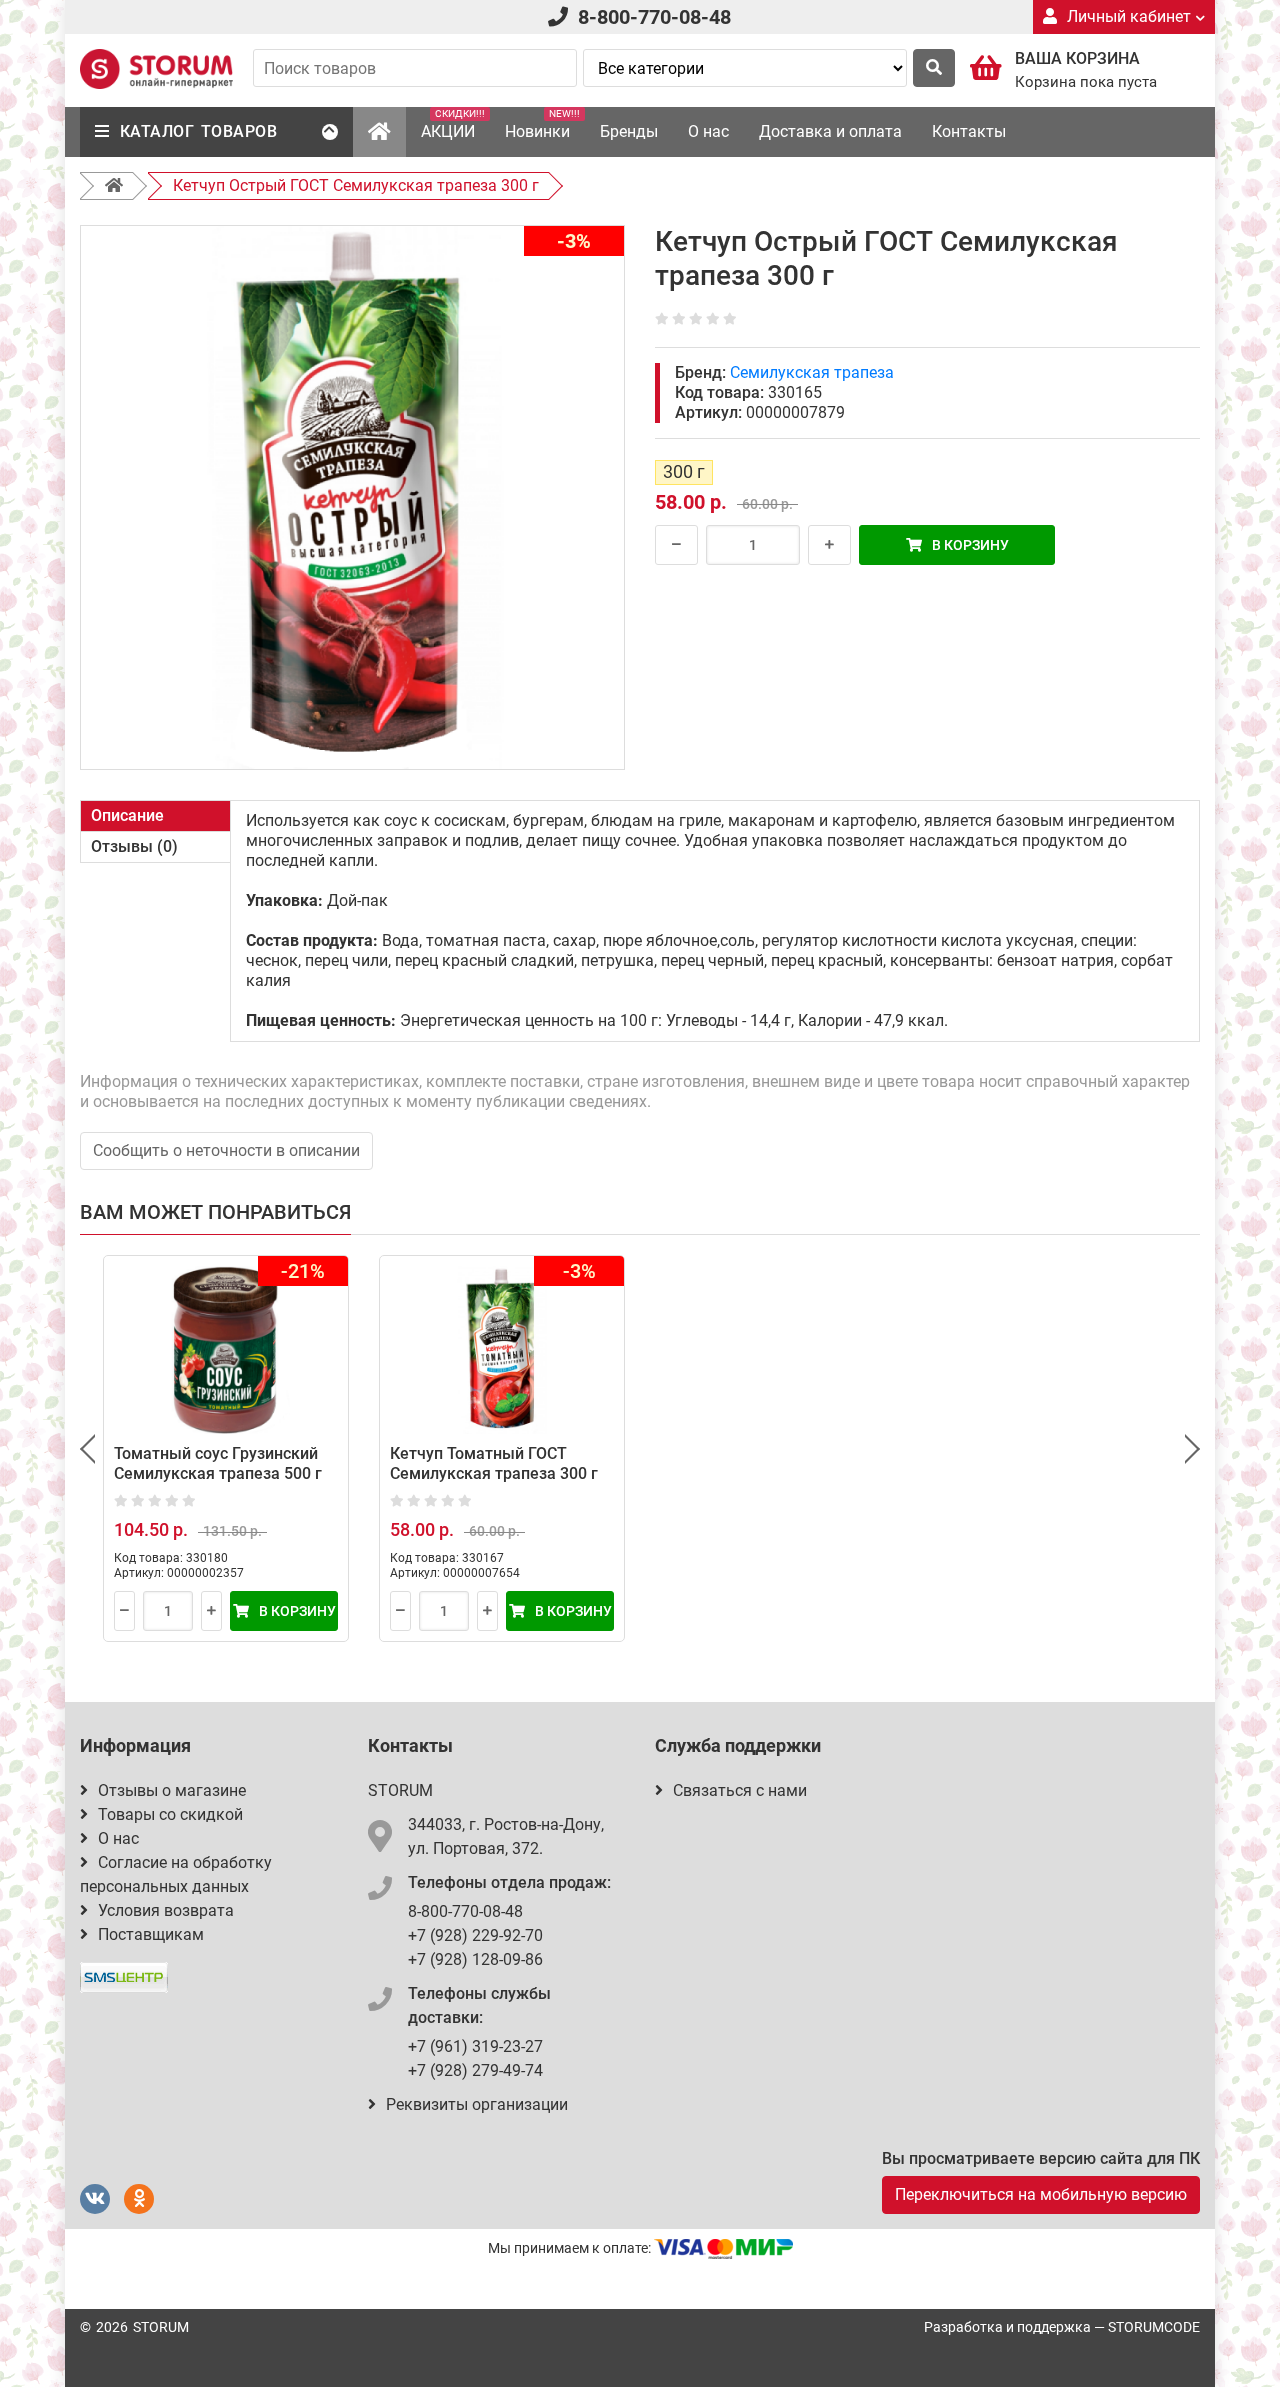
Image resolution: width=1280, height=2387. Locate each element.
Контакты (969, 131)
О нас (708, 131)
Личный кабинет (1129, 16)
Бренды (629, 131)
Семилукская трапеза (812, 372)
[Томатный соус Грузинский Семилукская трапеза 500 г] (226, 1350)
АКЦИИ (453, 124)
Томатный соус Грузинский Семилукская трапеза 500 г (218, 1463)
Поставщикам (151, 1934)
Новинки (542, 124)
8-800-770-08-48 (654, 17)
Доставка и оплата (830, 131)
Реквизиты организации (477, 2104)
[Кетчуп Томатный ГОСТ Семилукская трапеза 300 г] (502, 1350)
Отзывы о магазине (172, 1790)
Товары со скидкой (170, 1814)
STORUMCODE (1154, 2327)
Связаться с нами (740, 1790)
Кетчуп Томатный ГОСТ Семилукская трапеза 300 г (494, 1463)
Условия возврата (166, 1910)
